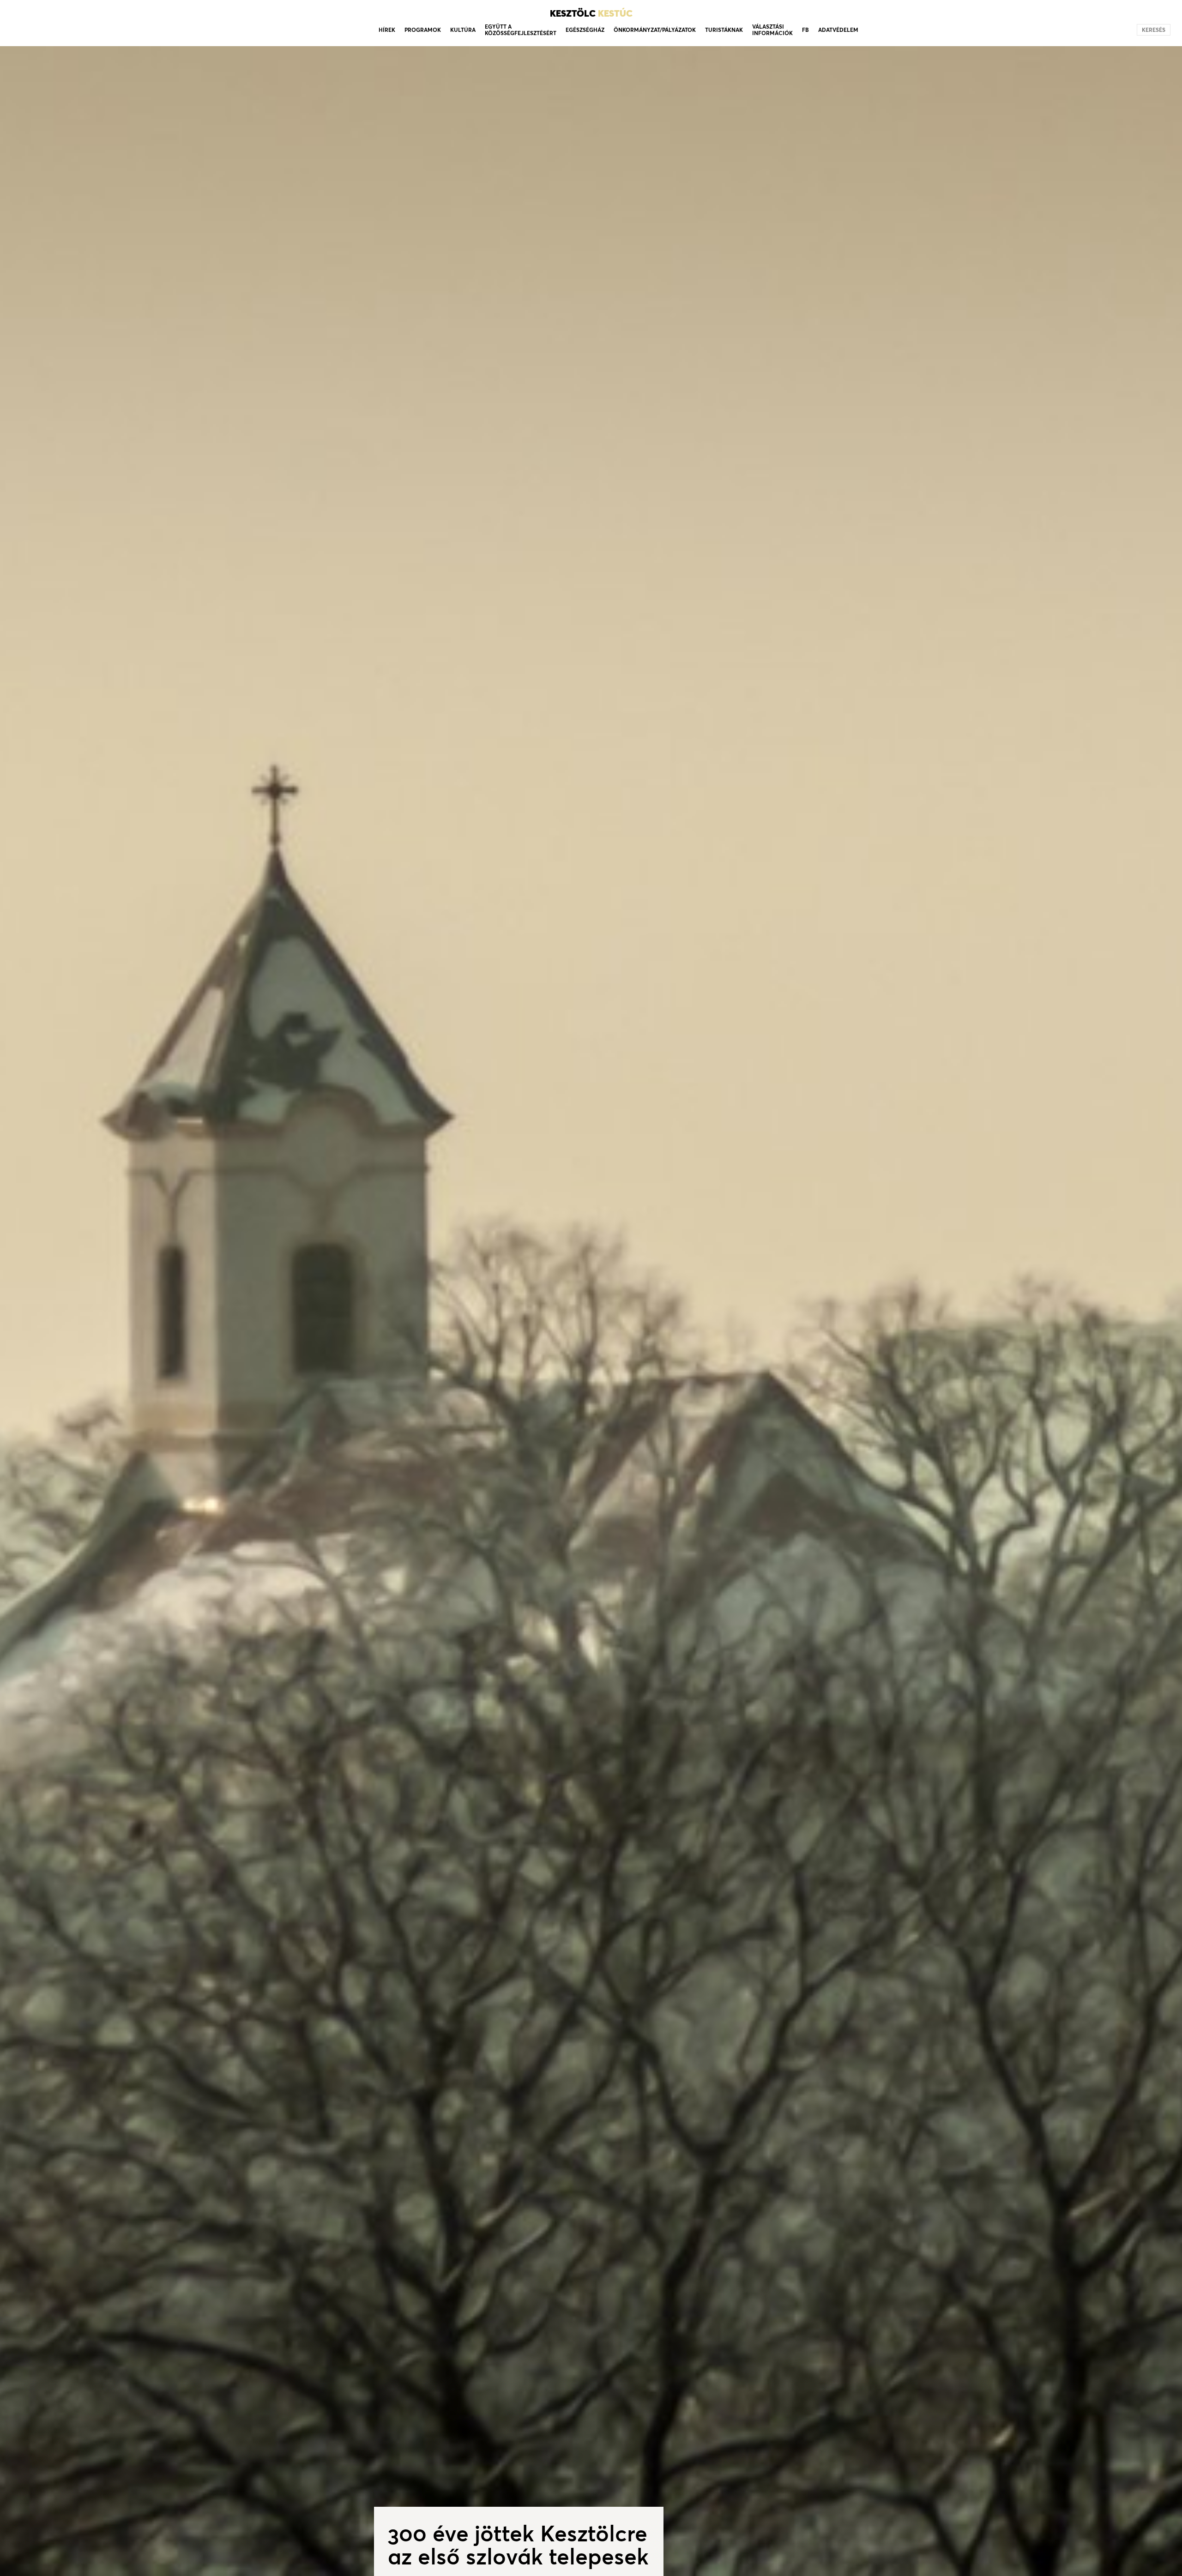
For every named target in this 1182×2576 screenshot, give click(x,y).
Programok (423, 30)
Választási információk (772, 30)
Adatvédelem (838, 30)
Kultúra (463, 30)
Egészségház (585, 30)
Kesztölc (591, 13)
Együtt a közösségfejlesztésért (521, 30)
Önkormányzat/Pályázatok (655, 30)
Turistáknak (724, 30)
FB (805, 30)
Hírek (387, 30)
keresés (1154, 30)
